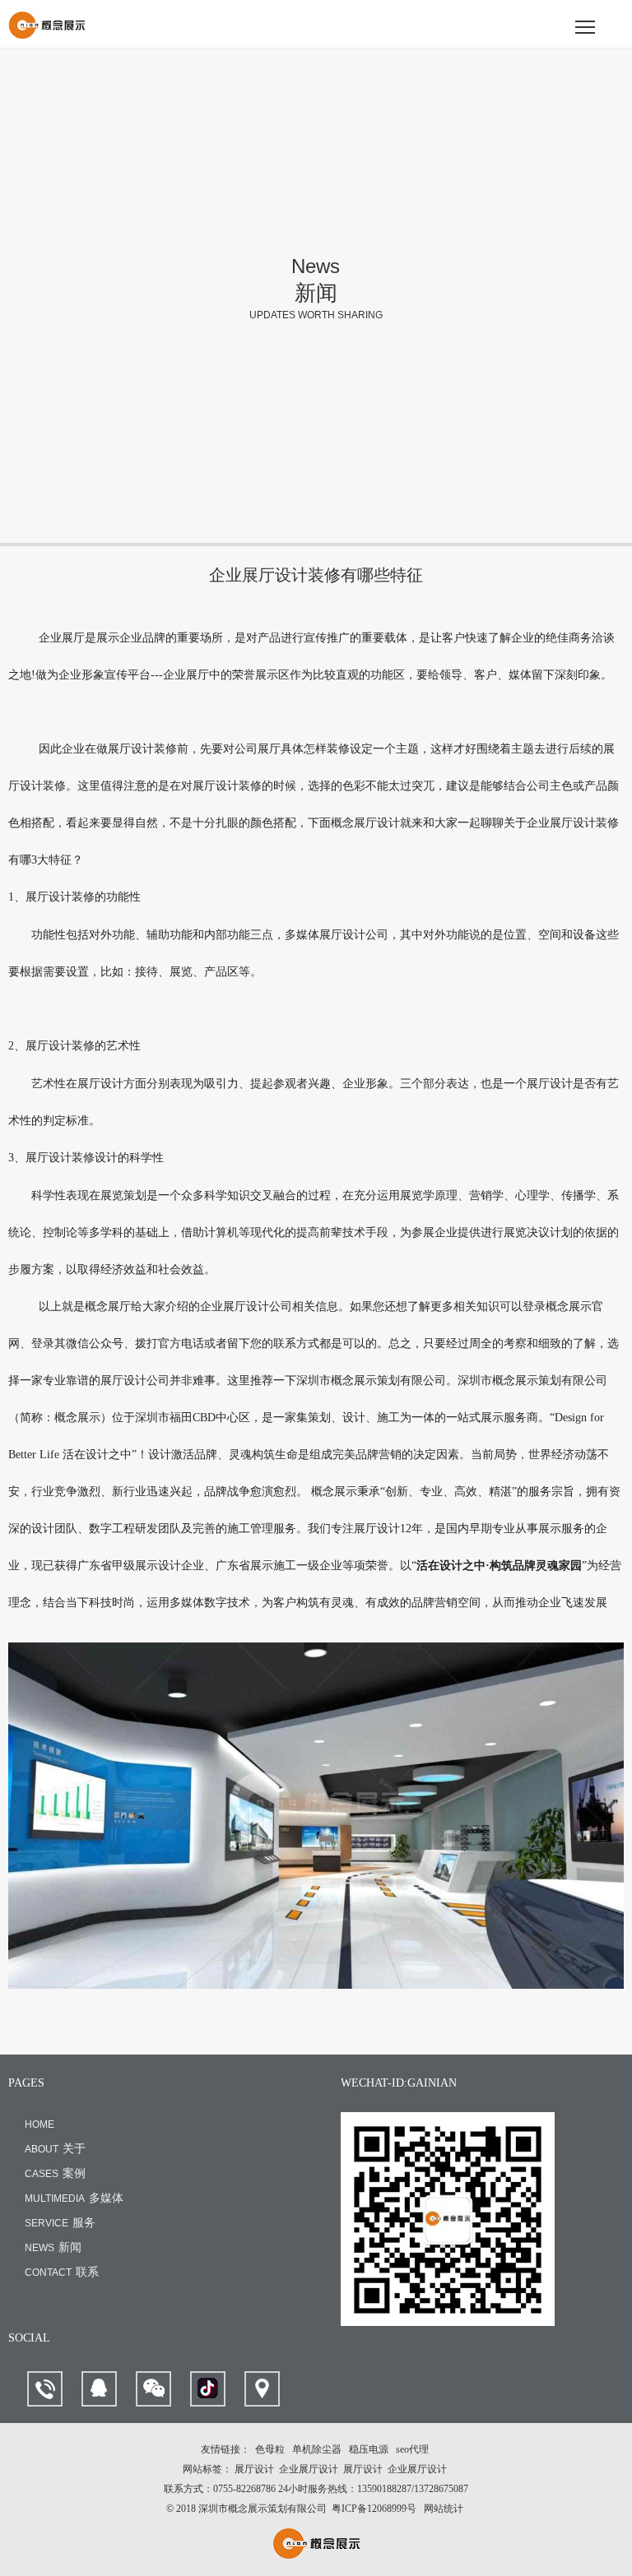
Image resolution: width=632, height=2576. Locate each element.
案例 (55, 2173)
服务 (60, 2223)
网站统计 (444, 2509)
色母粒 (270, 2449)
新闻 (53, 2247)
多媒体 (74, 2198)
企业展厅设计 (309, 2469)
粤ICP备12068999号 (374, 2509)
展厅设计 (254, 2469)
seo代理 (412, 2449)
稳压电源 (369, 2449)
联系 (62, 2272)
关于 (55, 2149)
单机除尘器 (317, 2449)
